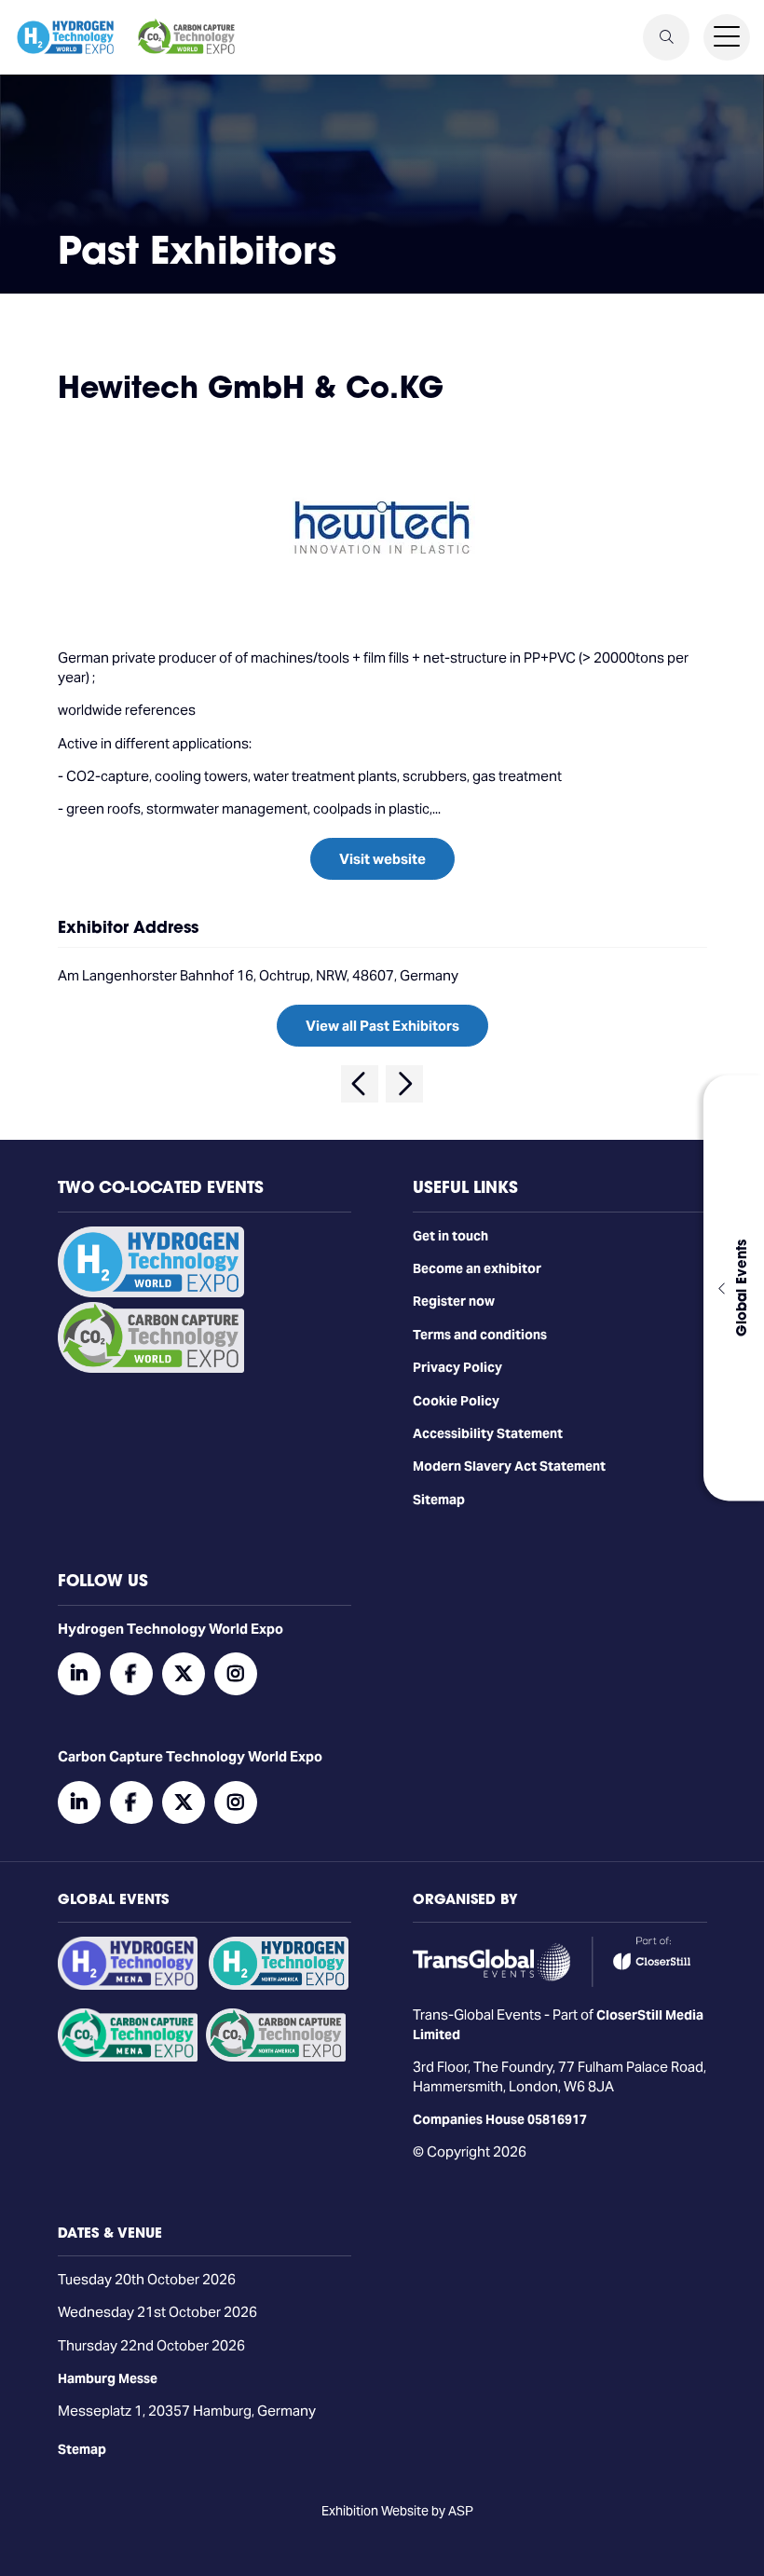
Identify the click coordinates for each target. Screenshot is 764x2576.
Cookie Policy (456, 1401)
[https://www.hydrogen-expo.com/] (279, 1985)
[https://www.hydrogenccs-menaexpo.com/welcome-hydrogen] (128, 1985)
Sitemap (439, 1500)
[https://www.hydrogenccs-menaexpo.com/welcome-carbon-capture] (128, 2057)
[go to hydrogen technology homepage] (65, 37)
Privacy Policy (457, 1367)
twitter (184, 1674)
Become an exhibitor (477, 1268)
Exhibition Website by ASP (397, 2511)
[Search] (666, 37)
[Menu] (727, 37)
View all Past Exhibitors (382, 1026)
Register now (454, 1301)
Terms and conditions (480, 1335)
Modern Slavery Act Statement (509, 1466)
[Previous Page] (360, 1084)
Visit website (382, 859)
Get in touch (450, 1236)
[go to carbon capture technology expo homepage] (186, 37)
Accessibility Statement (488, 1433)
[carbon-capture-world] (151, 1368)
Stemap (82, 2449)
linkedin (79, 1674)
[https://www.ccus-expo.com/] (276, 2057)
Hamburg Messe (108, 2378)
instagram (236, 1674)
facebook (131, 1674)
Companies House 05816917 (500, 2119)
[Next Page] (404, 1084)
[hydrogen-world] (151, 1293)
